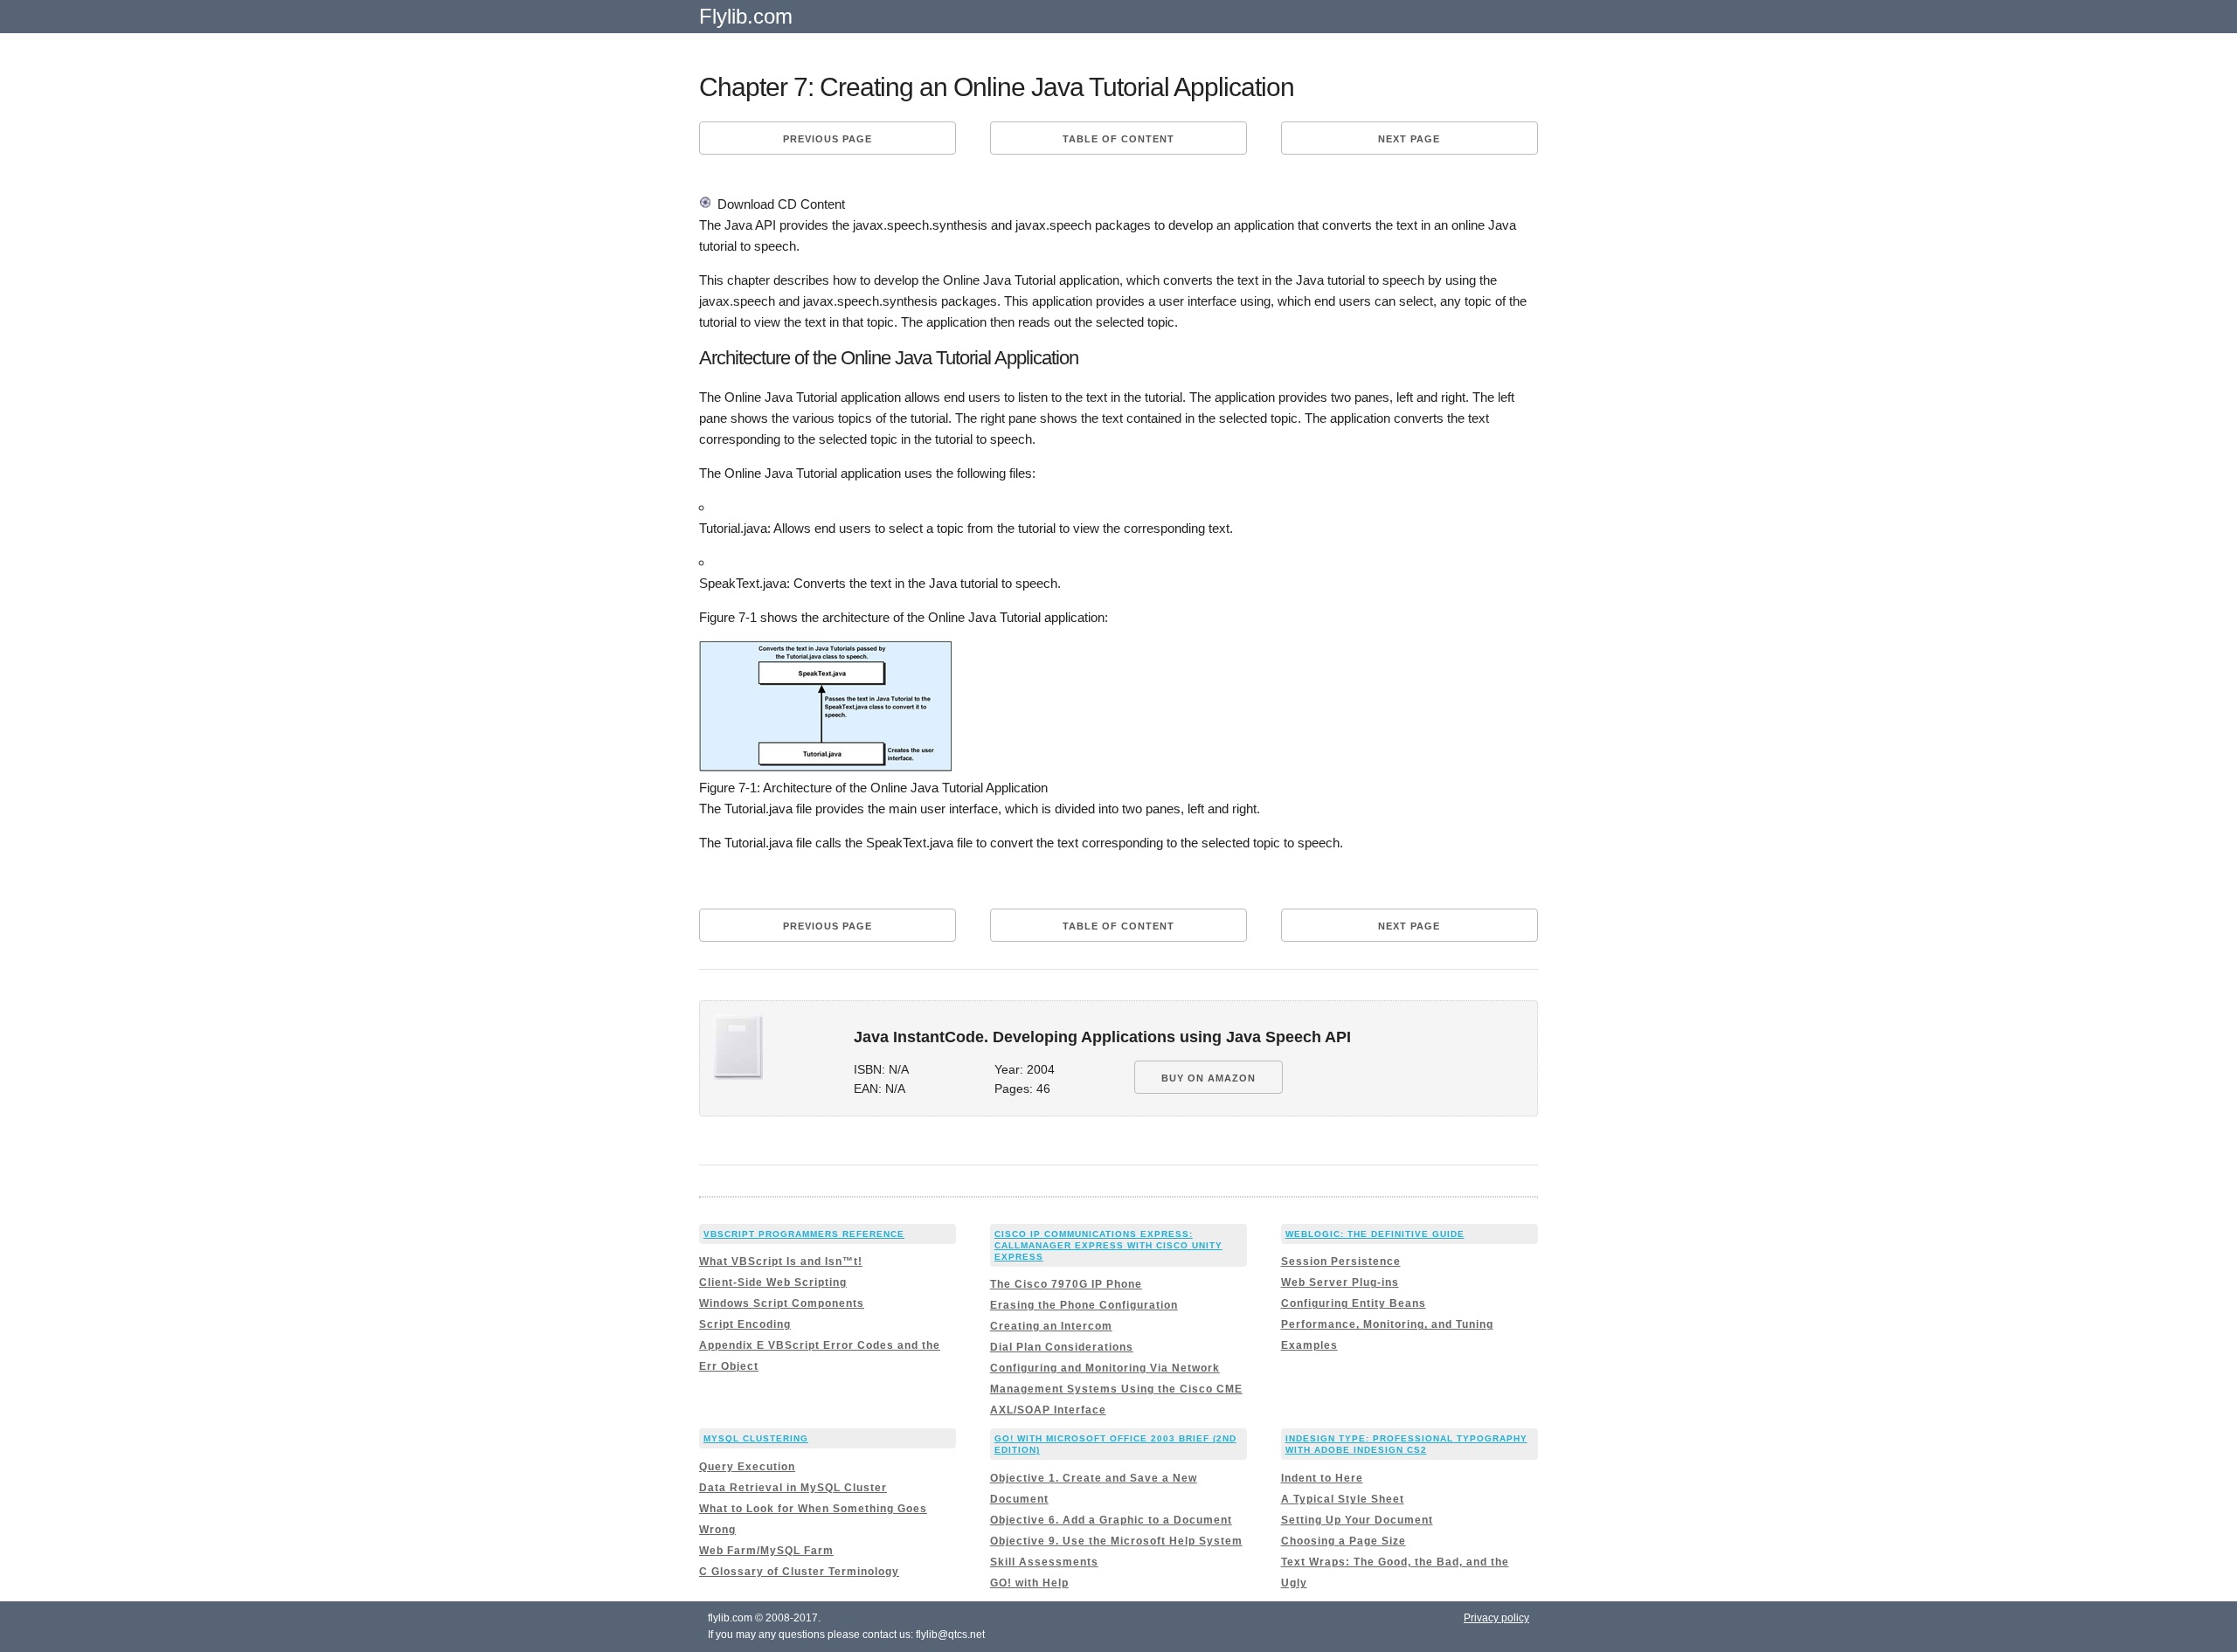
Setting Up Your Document (1357, 1520)
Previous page (828, 139)
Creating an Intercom (1051, 1326)
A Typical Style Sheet (1343, 1499)
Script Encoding (745, 1324)
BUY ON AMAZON (1209, 1078)
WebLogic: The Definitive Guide (1375, 1234)
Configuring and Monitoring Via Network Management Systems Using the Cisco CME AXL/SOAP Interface (1116, 1389)
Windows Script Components (782, 1303)
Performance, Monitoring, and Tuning (1387, 1324)
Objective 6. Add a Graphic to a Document (1111, 1520)
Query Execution (747, 1467)
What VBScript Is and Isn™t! (781, 1261)
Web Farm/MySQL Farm (766, 1551)
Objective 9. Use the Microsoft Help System (1116, 1541)
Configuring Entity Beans (1354, 1303)
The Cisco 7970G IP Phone (1066, 1284)
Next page (1409, 139)
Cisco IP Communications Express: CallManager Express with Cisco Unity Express (1108, 1245)
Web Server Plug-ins (1340, 1282)
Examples (1309, 1345)
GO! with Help (1029, 1583)
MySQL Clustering (756, 1438)
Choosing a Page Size (1344, 1541)
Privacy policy (1496, 1618)
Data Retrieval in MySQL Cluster (793, 1488)
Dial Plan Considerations (1062, 1347)
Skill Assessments (1044, 1562)
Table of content (1118, 139)
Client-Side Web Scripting (773, 1282)
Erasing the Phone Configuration (1084, 1305)
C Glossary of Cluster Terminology (799, 1572)
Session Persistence (1341, 1261)
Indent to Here (1322, 1478)
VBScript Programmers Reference (804, 1234)
